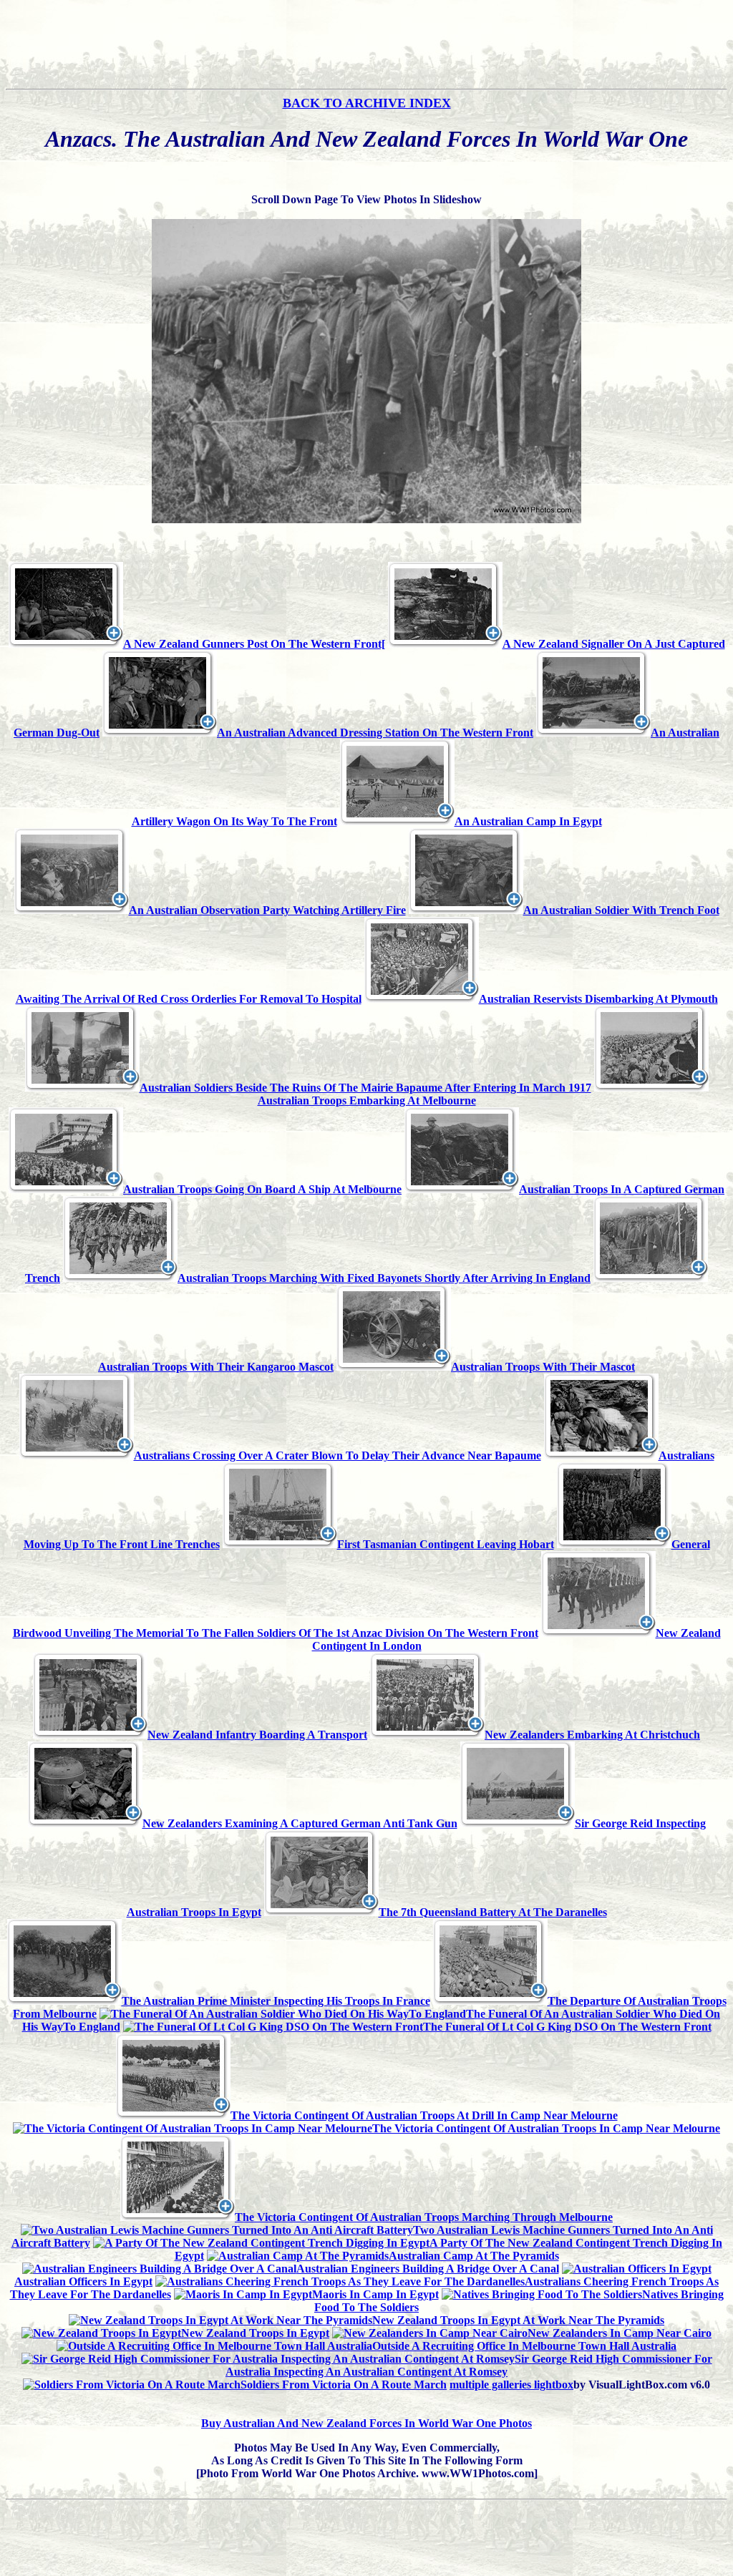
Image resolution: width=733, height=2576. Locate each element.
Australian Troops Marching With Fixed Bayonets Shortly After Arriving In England (384, 1278)
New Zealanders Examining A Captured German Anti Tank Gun (300, 1823)
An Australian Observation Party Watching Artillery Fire (267, 910)
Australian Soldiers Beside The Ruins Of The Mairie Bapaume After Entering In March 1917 (365, 1088)
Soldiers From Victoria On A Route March (344, 2385)
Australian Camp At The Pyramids (474, 2256)
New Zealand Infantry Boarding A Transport (257, 1735)
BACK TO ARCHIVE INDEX (367, 103)
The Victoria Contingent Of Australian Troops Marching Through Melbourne (424, 2217)
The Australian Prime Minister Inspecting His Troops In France (276, 2001)
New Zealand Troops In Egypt (255, 2333)
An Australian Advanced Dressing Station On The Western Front (375, 733)
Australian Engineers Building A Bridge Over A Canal (428, 2269)
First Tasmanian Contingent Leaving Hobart (446, 1544)
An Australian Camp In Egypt (528, 821)
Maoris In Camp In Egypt (375, 2294)
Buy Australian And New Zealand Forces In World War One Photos (366, 2423)
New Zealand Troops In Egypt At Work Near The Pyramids (518, 2320)
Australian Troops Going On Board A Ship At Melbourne (262, 1189)
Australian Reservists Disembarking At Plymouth (598, 999)
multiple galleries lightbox (511, 2385)
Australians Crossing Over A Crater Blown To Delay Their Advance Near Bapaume (338, 1455)
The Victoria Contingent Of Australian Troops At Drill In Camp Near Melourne (424, 2115)
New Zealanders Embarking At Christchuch (592, 1735)
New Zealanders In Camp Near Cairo (620, 2333)
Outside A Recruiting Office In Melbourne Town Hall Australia (524, 2346)
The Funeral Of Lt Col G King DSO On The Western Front (567, 2027)
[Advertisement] (366, 51)
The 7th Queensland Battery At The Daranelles (493, 1912)
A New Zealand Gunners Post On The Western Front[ (254, 644)
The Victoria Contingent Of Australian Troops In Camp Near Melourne (546, 2128)
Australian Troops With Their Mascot (543, 1367)
